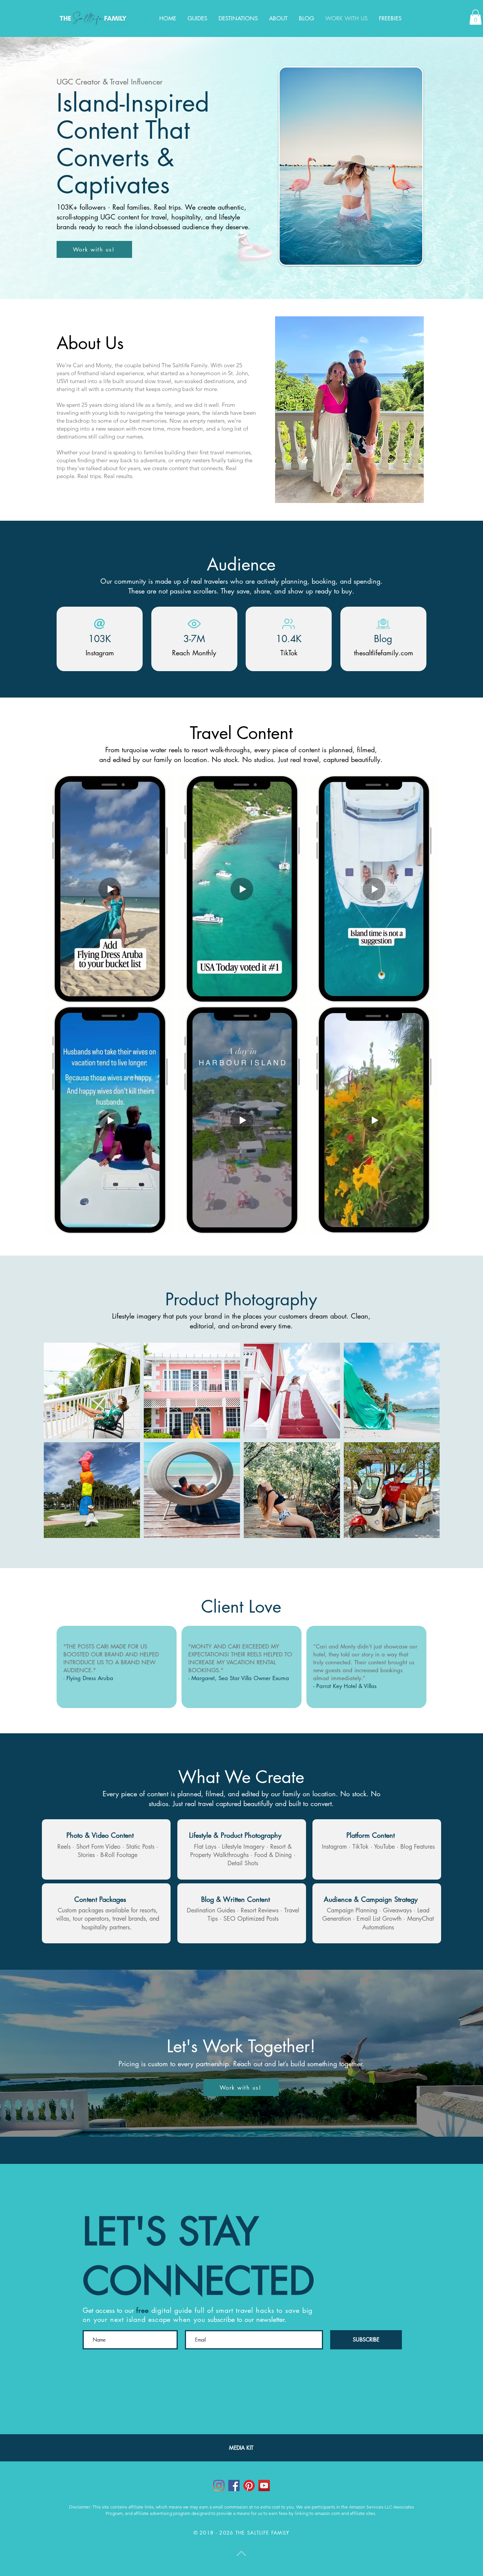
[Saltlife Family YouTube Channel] (264, 2486)
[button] (238, 18)
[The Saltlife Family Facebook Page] (234, 2486)
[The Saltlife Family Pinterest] (249, 2486)
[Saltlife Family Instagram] (219, 2486)
